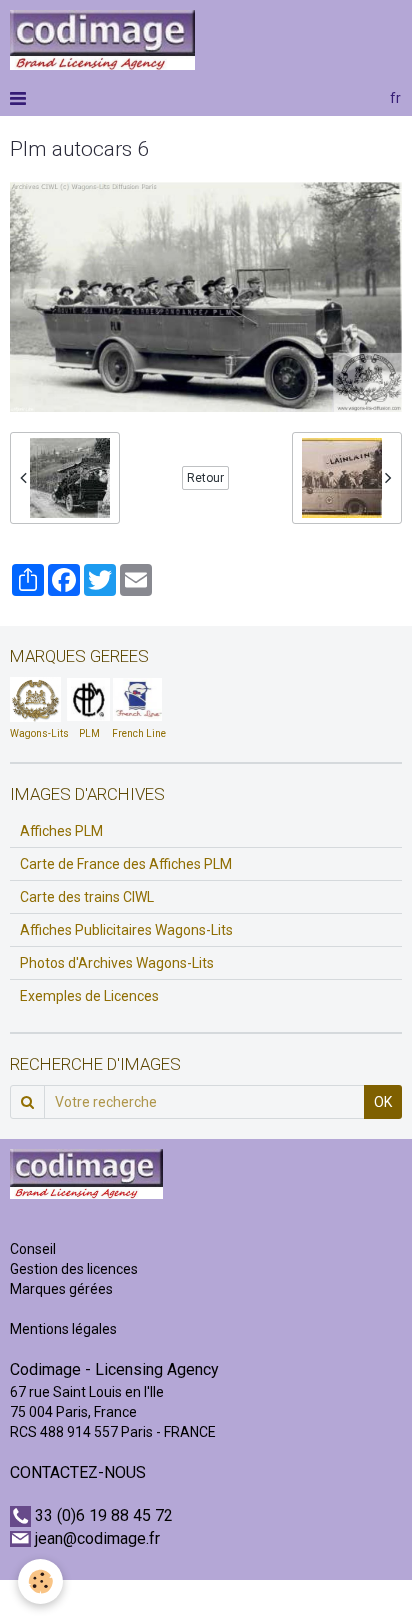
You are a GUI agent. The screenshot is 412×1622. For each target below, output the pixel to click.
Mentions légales (63, 1329)
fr (395, 98)
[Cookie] (40, 1581)
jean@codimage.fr (97, 1538)
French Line (139, 733)
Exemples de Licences (89, 996)
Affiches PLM (61, 831)
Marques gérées (63, 1289)
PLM (89, 733)
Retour (205, 478)
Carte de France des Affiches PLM (126, 864)
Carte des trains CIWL (87, 897)
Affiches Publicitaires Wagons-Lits (126, 930)
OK (383, 1102)
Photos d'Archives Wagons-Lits (117, 963)
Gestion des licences (74, 1269)
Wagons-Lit (36, 733)
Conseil (33, 1249)
